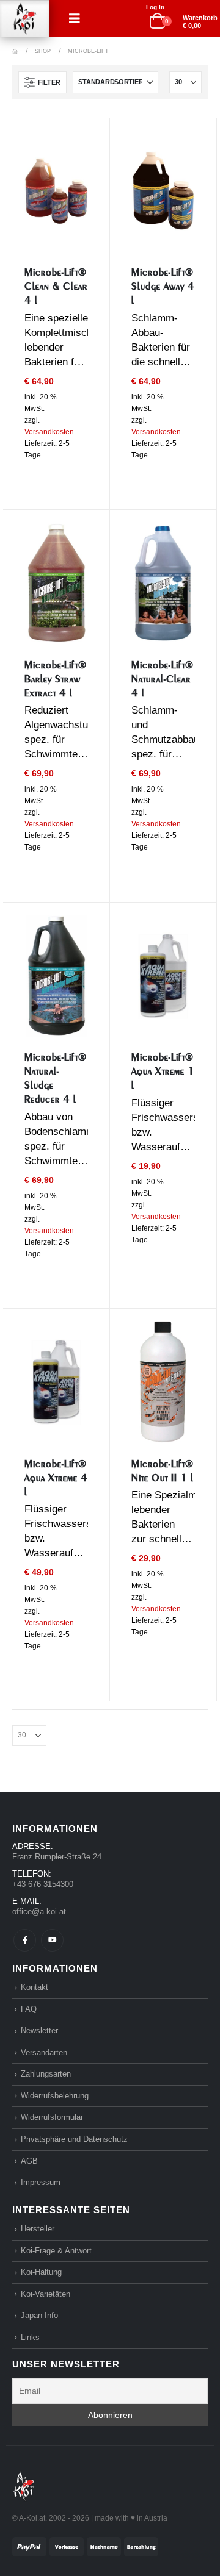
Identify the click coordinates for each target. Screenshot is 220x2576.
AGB (29, 2161)
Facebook (25, 1940)
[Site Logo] (24, 19)
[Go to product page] (56, 191)
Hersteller (38, 2229)
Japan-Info (39, 2315)
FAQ (29, 2009)
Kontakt (35, 1987)
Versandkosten (49, 432)
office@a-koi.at (39, 1912)
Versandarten (44, 2052)
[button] (75, 18)
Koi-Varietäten (46, 2294)
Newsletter (39, 2030)
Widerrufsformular (52, 2117)
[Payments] (85, 2546)
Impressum (41, 2182)
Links (30, 2337)
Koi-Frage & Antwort (56, 2251)
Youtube (52, 1940)
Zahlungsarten (46, 2074)
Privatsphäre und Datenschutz (74, 2139)
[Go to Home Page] (15, 51)
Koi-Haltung (41, 2272)
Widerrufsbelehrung (55, 2096)
